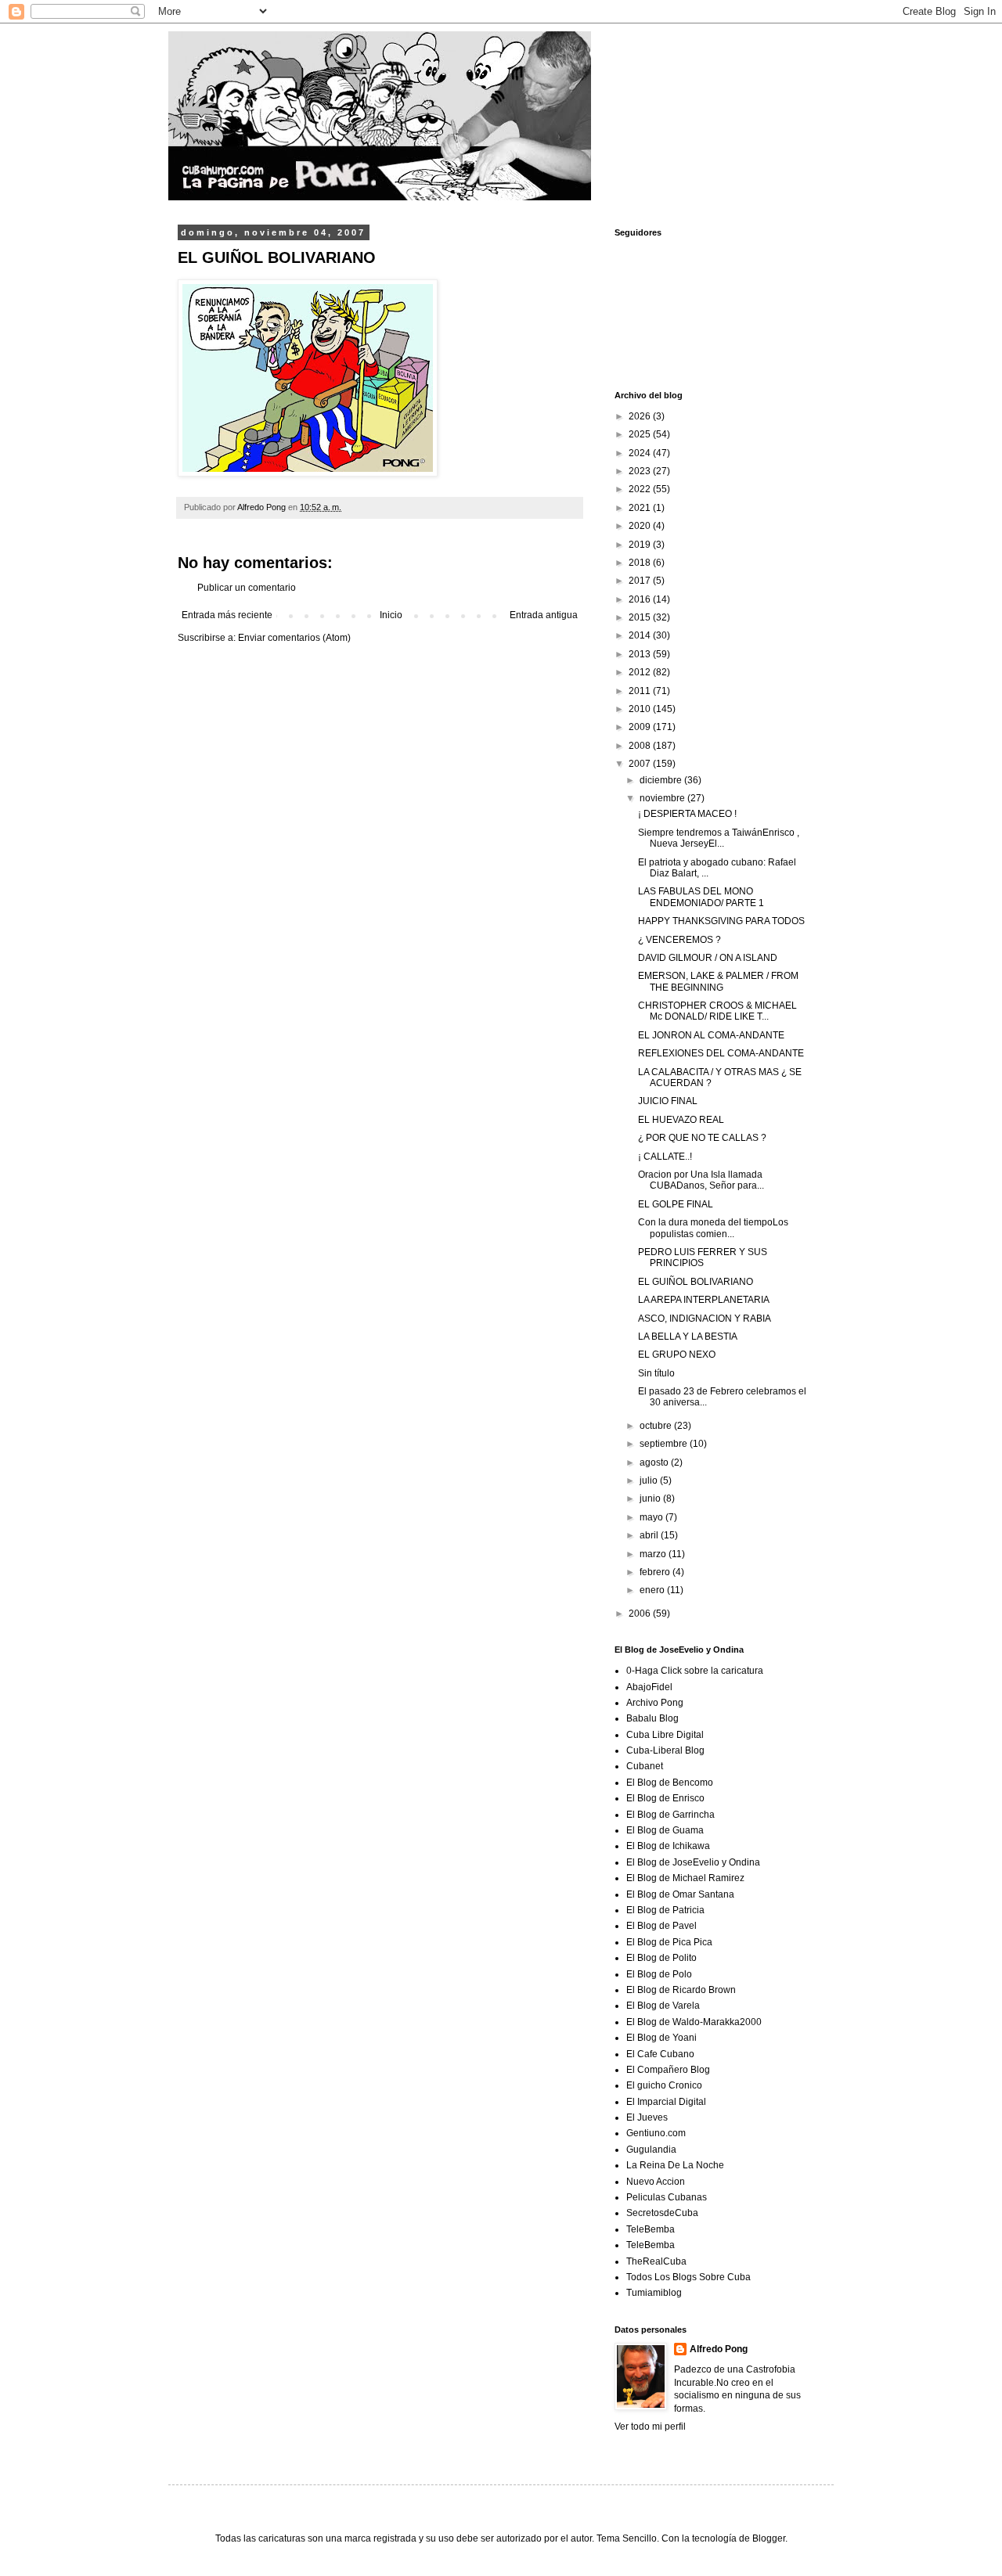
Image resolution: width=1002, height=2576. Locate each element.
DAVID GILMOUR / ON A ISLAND (708, 958)
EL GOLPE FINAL (676, 1204)
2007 (641, 764)
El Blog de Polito (661, 1958)
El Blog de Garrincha (670, 1815)
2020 (641, 526)
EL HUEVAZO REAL (681, 1120)
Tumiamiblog (654, 2293)
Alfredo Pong (719, 2349)
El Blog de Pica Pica (669, 1942)
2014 (641, 635)
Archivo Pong (655, 1703)
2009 (641, 727)
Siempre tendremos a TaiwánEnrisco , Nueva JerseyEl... (719, 838)
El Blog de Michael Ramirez (685, 1878)
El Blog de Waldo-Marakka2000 (694, 2022)
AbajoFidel (649, 1687)
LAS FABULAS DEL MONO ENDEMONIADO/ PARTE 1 (701, 897)
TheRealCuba (656, 2261)
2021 (641, 508)
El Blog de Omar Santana (680, 1894)
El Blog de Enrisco (665, 1798)
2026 (641, 416)
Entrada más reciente (227, 615)
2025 (641, 434)
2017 (641, 581)
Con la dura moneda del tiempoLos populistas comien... (713, 1228)
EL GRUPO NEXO (677, 1355)
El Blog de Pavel (661, 1926)
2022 (641, 489)
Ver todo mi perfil (650, 2427)
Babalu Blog (652, 1718)
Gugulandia (651, 2150)
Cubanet (645, 1766)
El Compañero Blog (668, 2070)
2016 (641, 599)
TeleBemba (651, 2229)
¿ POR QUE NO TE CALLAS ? (702, 1138)
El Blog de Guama (665, 1830)
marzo (654, 1554)
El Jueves (647, 2117)
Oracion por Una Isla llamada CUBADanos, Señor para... (701, 1180)
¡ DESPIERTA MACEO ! (687, 814)
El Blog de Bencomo (670, 1783)
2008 (641, 746)
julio (650, 1480)
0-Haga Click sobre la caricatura (695, 1671)
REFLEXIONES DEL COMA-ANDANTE (721, 1053)
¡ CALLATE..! (665, 1157)
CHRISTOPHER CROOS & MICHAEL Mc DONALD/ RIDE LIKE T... (717, 1011)
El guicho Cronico (664, 2085)
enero (653, 1590)
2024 (641, 453)
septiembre (665, 1444)
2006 (641, 1614)
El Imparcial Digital (666, 2102)
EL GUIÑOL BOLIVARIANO (696, 1282)
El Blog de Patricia (665, 1910)
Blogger (769, 2538)
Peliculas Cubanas (667, 2197)
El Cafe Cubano (660, 2054)
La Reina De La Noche (675, 2165)
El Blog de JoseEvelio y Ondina (693, 1862)
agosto (655, 1462)
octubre (657, 1426)
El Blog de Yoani (661, 2038)
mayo (652, 1517)
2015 (641, 617)
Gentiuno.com (656, 2133)
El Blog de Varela (663, 2006)
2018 (641, 563)
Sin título (656, 1373)
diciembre (662, 780)
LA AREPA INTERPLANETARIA (704, 1300)
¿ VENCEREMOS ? (679, 940)
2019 (641, 545)
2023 (641, 471)
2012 (641, 672)
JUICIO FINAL (668, 1101)
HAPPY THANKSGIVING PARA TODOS (721, 921)
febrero (656, 1572)
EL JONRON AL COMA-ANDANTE (711, 1035)
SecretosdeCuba (662, 2213)
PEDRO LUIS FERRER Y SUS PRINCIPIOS (703, 1257)
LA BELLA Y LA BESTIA (688, 1337)
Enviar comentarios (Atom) (294, 638)
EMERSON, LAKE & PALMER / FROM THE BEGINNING (718, 981)
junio (651, 1498)
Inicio (391, 615)
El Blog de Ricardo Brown (681, 1990)
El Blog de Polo (659, 1974)
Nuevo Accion (656, 2182)
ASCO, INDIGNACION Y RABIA (705, 1319)
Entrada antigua (544, 615)
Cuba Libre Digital (665, 1735)
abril (650, 1535)
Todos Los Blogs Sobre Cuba (688, 2277)
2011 (641, 691)
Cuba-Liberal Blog (665, 1750)
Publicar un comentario (247, 588)
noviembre (663, 798)
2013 (641, 654)
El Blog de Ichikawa (668, 1846)
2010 (641, 709)
